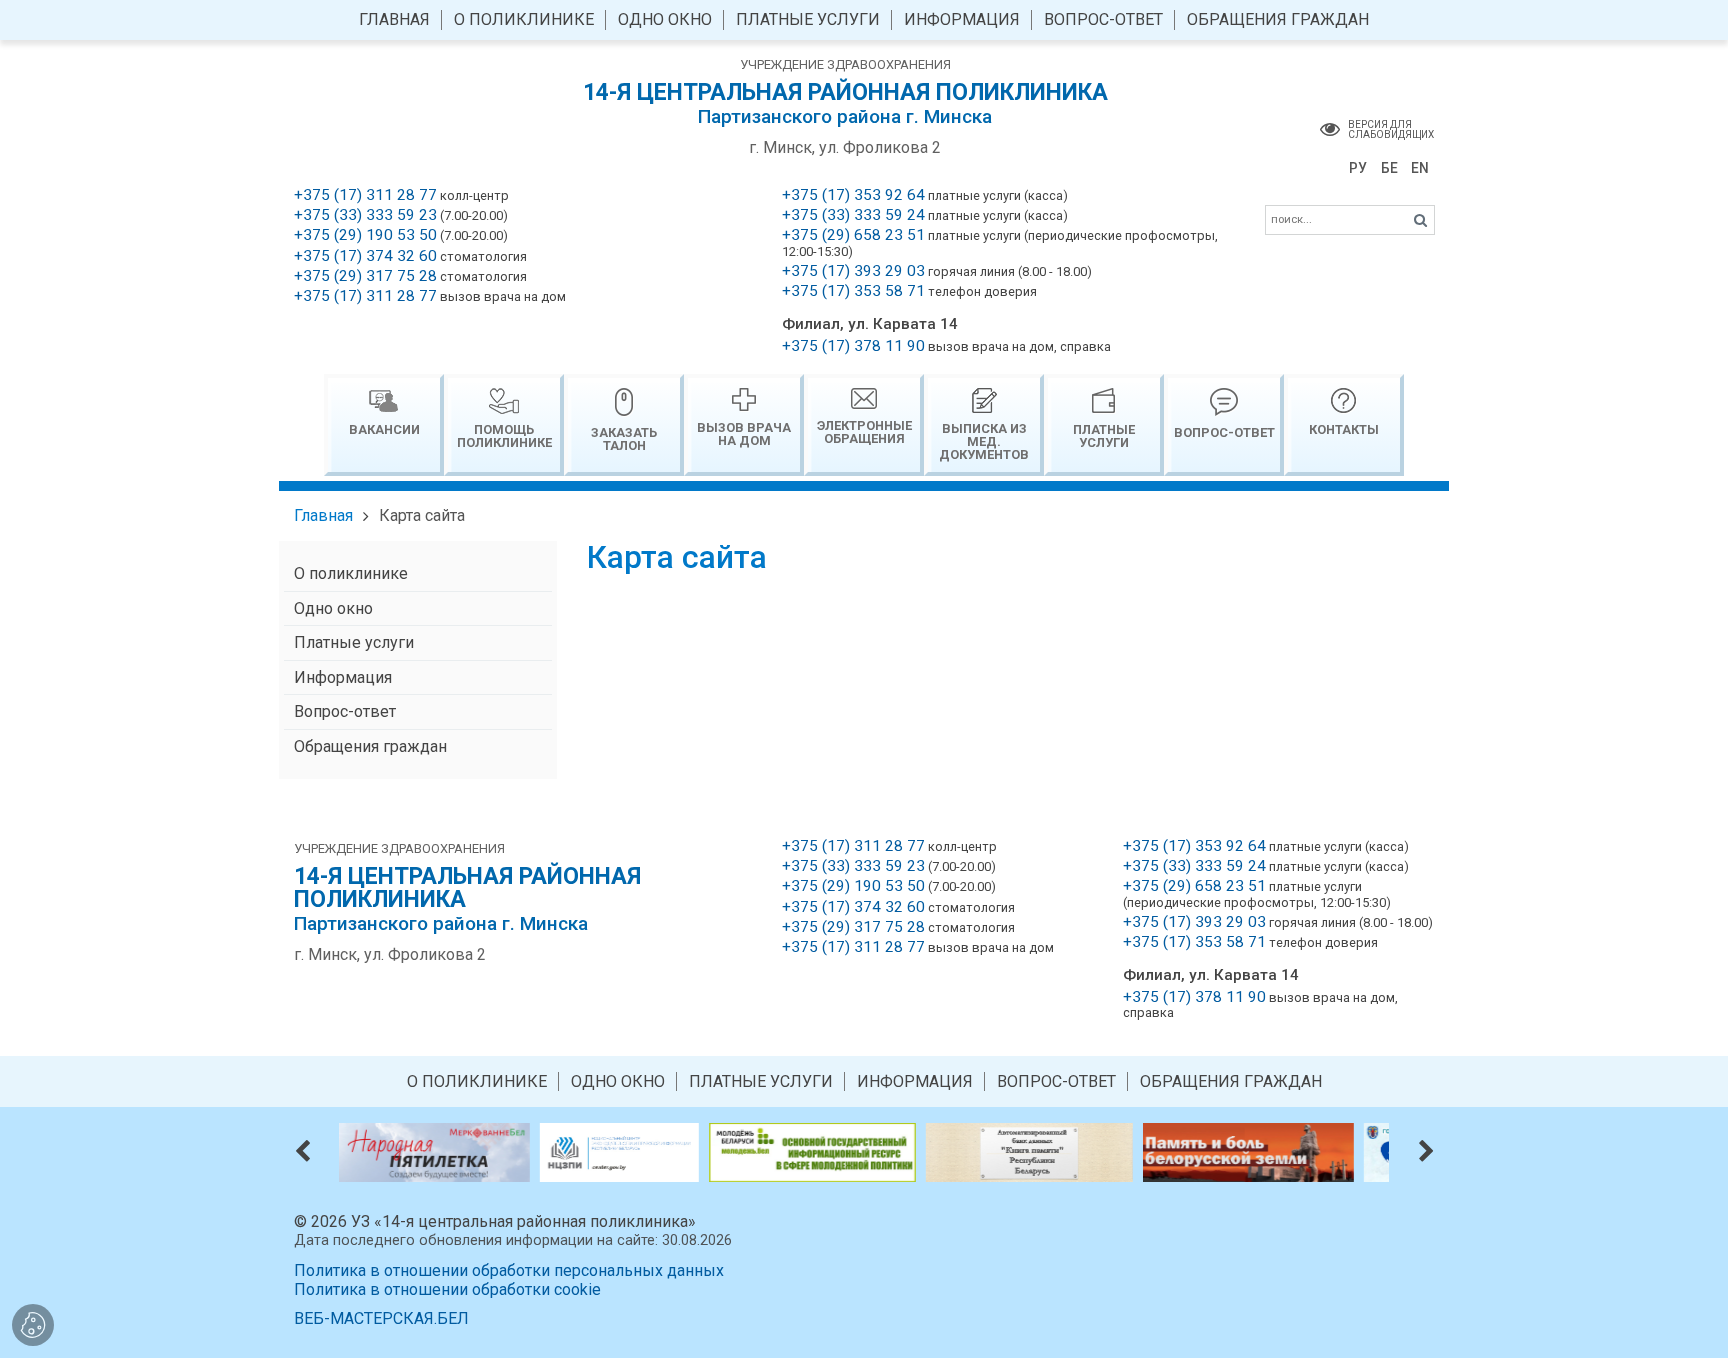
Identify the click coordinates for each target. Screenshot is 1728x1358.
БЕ (1389, 168)
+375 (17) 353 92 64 (853, 195)
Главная (323, 515)
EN (1420, 168)
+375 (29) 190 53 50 (365, 235)
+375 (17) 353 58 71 (853, 291)
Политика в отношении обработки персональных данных (509, 1270)
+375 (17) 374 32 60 (365, 256)
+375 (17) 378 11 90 (853, 346)
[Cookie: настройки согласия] (33, 1325)
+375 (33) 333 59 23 (365, 215)
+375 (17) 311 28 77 (365, 195)
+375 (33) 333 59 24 (853, 215)
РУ (1358, 168)
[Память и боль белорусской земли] (1146, 1151)
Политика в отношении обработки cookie (447, 1289)
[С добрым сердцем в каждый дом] (1344, 1151)
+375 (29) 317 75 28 (365, 276)
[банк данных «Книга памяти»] (927, 1151)
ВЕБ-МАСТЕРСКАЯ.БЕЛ (381, 1318)
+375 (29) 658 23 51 (853, 235)
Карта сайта (422, 515)
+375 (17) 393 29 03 (853, 271)
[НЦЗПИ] (516, 1151)
